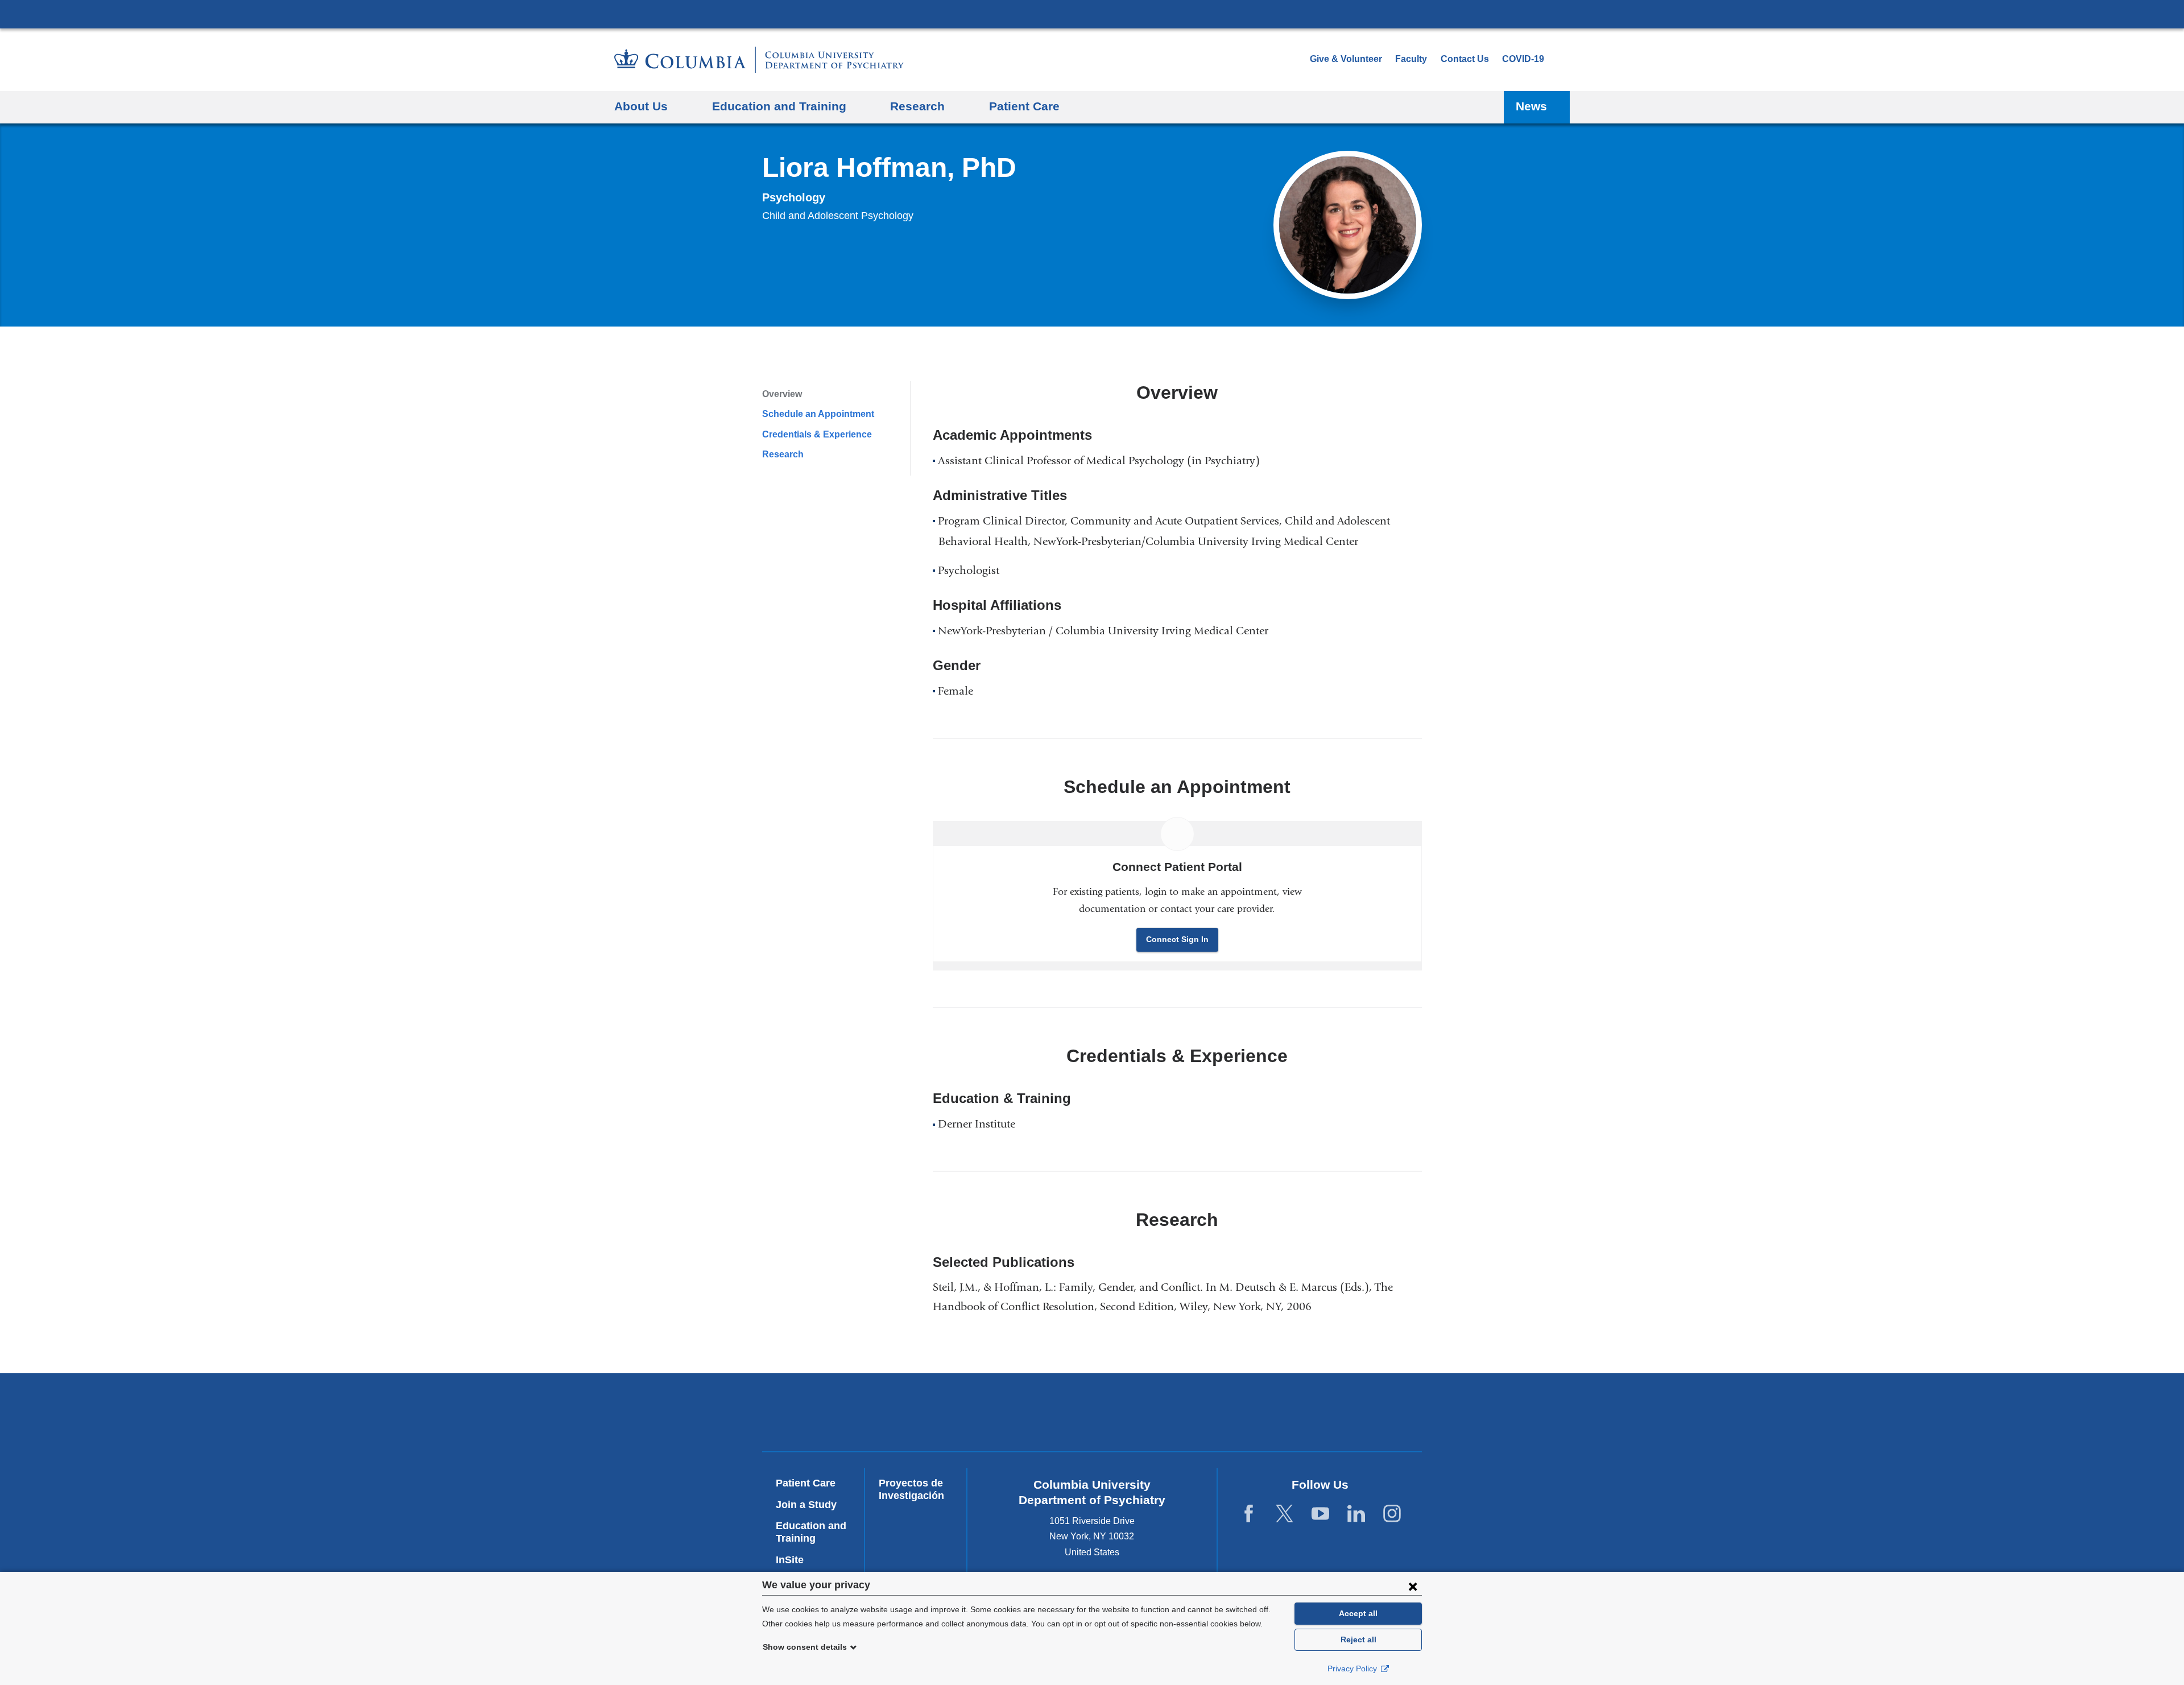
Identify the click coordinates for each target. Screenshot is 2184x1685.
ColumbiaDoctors (1338, 1412)
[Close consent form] (1413, 1586)
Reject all (1358, 1639)
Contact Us (1465, 59)
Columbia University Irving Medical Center (1092, 14)
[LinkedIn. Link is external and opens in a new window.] (1356, 1514)
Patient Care (1024, 106)
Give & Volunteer (1346, 59)
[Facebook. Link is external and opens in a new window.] (1249, 1514)
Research (783, 454)
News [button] (1531, 106)
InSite (790, 1560)
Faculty (1411, 59)
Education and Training (811, 1532)
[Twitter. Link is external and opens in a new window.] (1285, 1514)
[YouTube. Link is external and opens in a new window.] (1320, 1514)
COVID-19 (1523, 59)
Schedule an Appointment (818, 414)
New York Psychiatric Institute (1174, 1415)
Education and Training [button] (779, 106)
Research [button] (917, 106)
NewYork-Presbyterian (1010, 1415)
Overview (782, 394)
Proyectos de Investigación (911, 1489)
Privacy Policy (1353, 1669)
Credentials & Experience (817, 434)
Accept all (1358, 1613)
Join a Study (806, 1505)
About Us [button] (641, 106)
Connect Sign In (1177, 939)
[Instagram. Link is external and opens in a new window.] (1392, 1514)
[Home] (759, 60)
